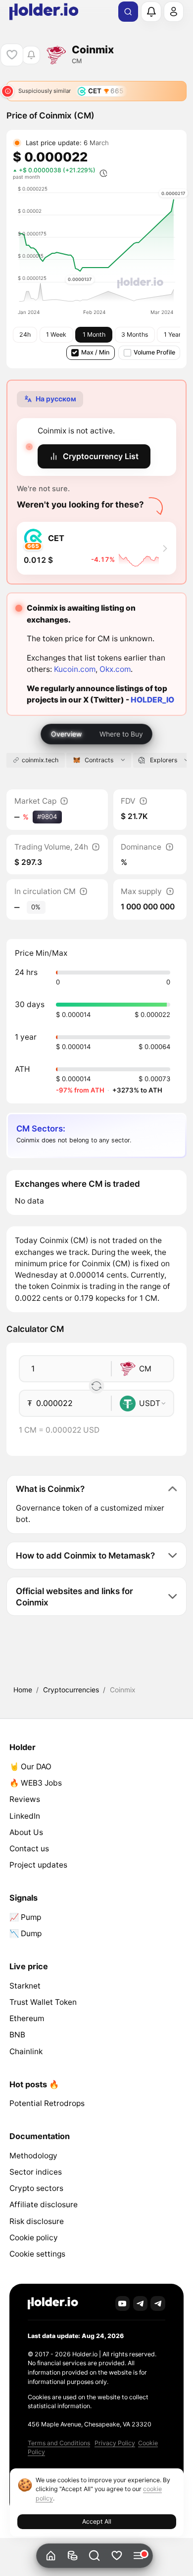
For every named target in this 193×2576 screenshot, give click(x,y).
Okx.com (115, 669)
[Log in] (174, 11)
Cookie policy (34, 2238)
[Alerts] (151, 11)
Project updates (38, 1865)
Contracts (99, 760)
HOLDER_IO (152, 700)
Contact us (29, 1849)
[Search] (128, 12)
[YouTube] (123, 2303)
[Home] (51, 2556)
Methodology (33, 2156)
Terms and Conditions (59, 2443)
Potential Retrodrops (47, 2103)
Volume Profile (154, 352)
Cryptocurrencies (71, 1690)
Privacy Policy (115, 2443)
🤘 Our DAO (30, 1767)
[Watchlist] (117, 2556)
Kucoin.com (75, 669)
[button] (95, 2556)
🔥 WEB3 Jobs (36, 1783)
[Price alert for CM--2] (31, 55)
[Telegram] (141, 2303)
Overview (66, 734)
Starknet (25, 1986)
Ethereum (27, 2018)
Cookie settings (37, 2254)
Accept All (97, 2521)
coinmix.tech (40, 760)
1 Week (56, 334)
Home (23, 1690)
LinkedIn (25, 1816)
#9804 (47, 817)
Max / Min (95, 352)
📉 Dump (25, 1933)
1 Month (94, 334)
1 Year (172, 334)
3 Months (135, 334)
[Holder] (53, 2303)
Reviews (25, 1799)
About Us (26, 1832)
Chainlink (26, 2051)
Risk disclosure (37, 2221)
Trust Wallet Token (43, 2002)
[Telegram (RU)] (158, 2303)
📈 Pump (25, 1917)
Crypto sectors (36, 2188)
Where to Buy (121, 734)
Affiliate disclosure (44, 2205)
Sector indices (36, 2172)
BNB (17, 2035)
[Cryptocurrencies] (72, 2556)
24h (25, 334)
